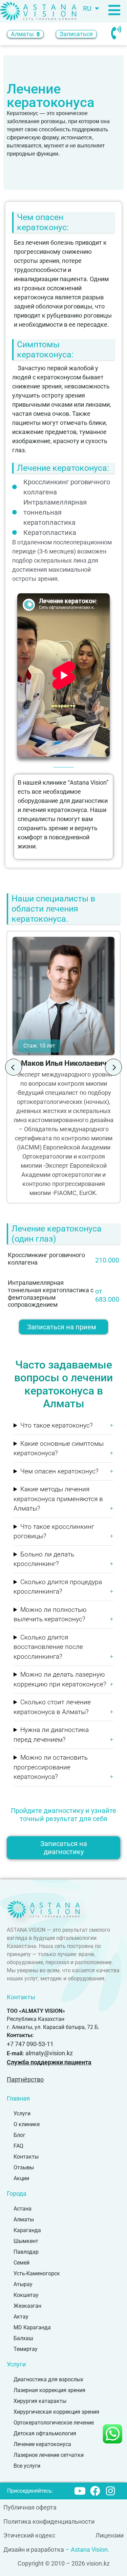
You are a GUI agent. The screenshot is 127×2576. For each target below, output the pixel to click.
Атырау (23, 2284)
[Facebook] (95, 2491)
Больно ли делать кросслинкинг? (44, 1559)
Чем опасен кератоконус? (59, 1471)
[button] (14, 1067)
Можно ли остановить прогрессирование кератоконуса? (51, 1767)
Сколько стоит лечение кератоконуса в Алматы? (52, 1707)
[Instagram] (110, 2491)
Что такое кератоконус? (57, 1425)
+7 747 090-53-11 (30, 2044)
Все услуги (27, 2466)
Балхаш (23, 2338)
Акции (21, 2178)
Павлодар (26, 2252)
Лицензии (110, 2535)
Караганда (27, 2230)
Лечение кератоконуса (42, 2444)
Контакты (26, 2157)
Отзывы (24, 2167)
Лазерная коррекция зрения (49, 2390)
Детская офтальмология (45, 2433)
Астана (23, 2209)
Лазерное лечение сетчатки (49, 2455)
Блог (19, 2135)
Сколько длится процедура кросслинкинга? (58, 1587)
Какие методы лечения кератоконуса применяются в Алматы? (58, 1499)
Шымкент (26, 2241)
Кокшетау (26, 2295)
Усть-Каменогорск (37, 2273)
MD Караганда (32, 2327)
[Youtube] (80, 2491)
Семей (22, 2263)
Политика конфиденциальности (49, 2521)
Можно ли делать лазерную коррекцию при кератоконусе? (60, 1679)
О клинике (27, 2124)
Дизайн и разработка (34, 2550)
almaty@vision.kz (49, 2053)
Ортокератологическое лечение (54, 2423)
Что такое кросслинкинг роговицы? (54, 1531)
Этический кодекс (29, 2535)
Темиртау (26, 2349)
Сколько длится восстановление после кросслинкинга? (48, 1647)
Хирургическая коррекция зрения (56, 2412)
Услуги (22, 2113)
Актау (21, 2317)
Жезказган (27, 2306)
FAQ (18, 2146)
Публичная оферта (30, 2507)
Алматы (24, 2219)
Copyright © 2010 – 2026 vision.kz (64, 2563)
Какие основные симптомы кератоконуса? (59, 1448)
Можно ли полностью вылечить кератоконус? (50, 1615)
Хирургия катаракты (40, 2401)
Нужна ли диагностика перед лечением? (51, 1735)
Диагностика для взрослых (48, 2379)
